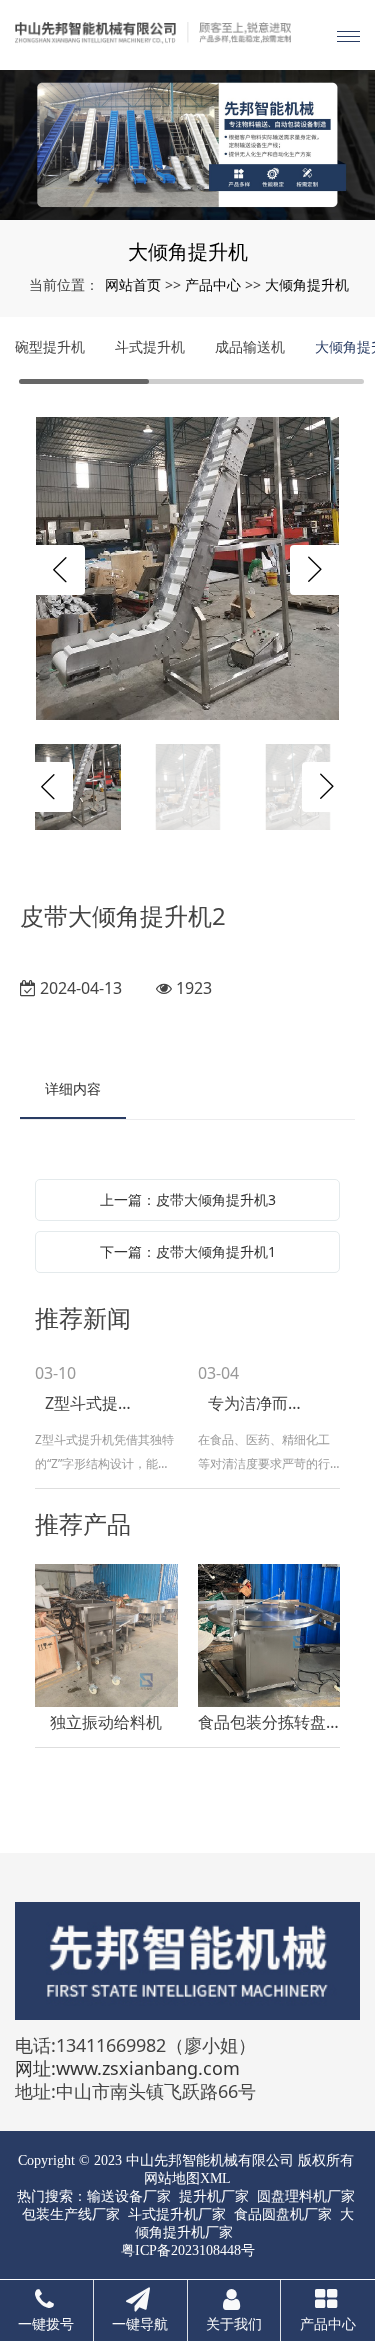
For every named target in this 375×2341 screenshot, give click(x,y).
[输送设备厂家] (187, 145)
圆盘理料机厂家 (306, 2196)
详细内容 (73, 1088)
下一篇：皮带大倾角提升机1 (188, 1251)
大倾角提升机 (307, 284)
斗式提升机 (150, 346)
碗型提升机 (50, 346)
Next (315, 570)
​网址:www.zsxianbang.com (127, 2068)
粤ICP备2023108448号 (188, 2250)
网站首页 (133, 284)
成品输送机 (250, 346)
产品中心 (213, 284)
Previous (60, 570)
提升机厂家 (214, 2196)
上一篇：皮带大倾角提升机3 (188, 1199)
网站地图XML (187, 2178)
